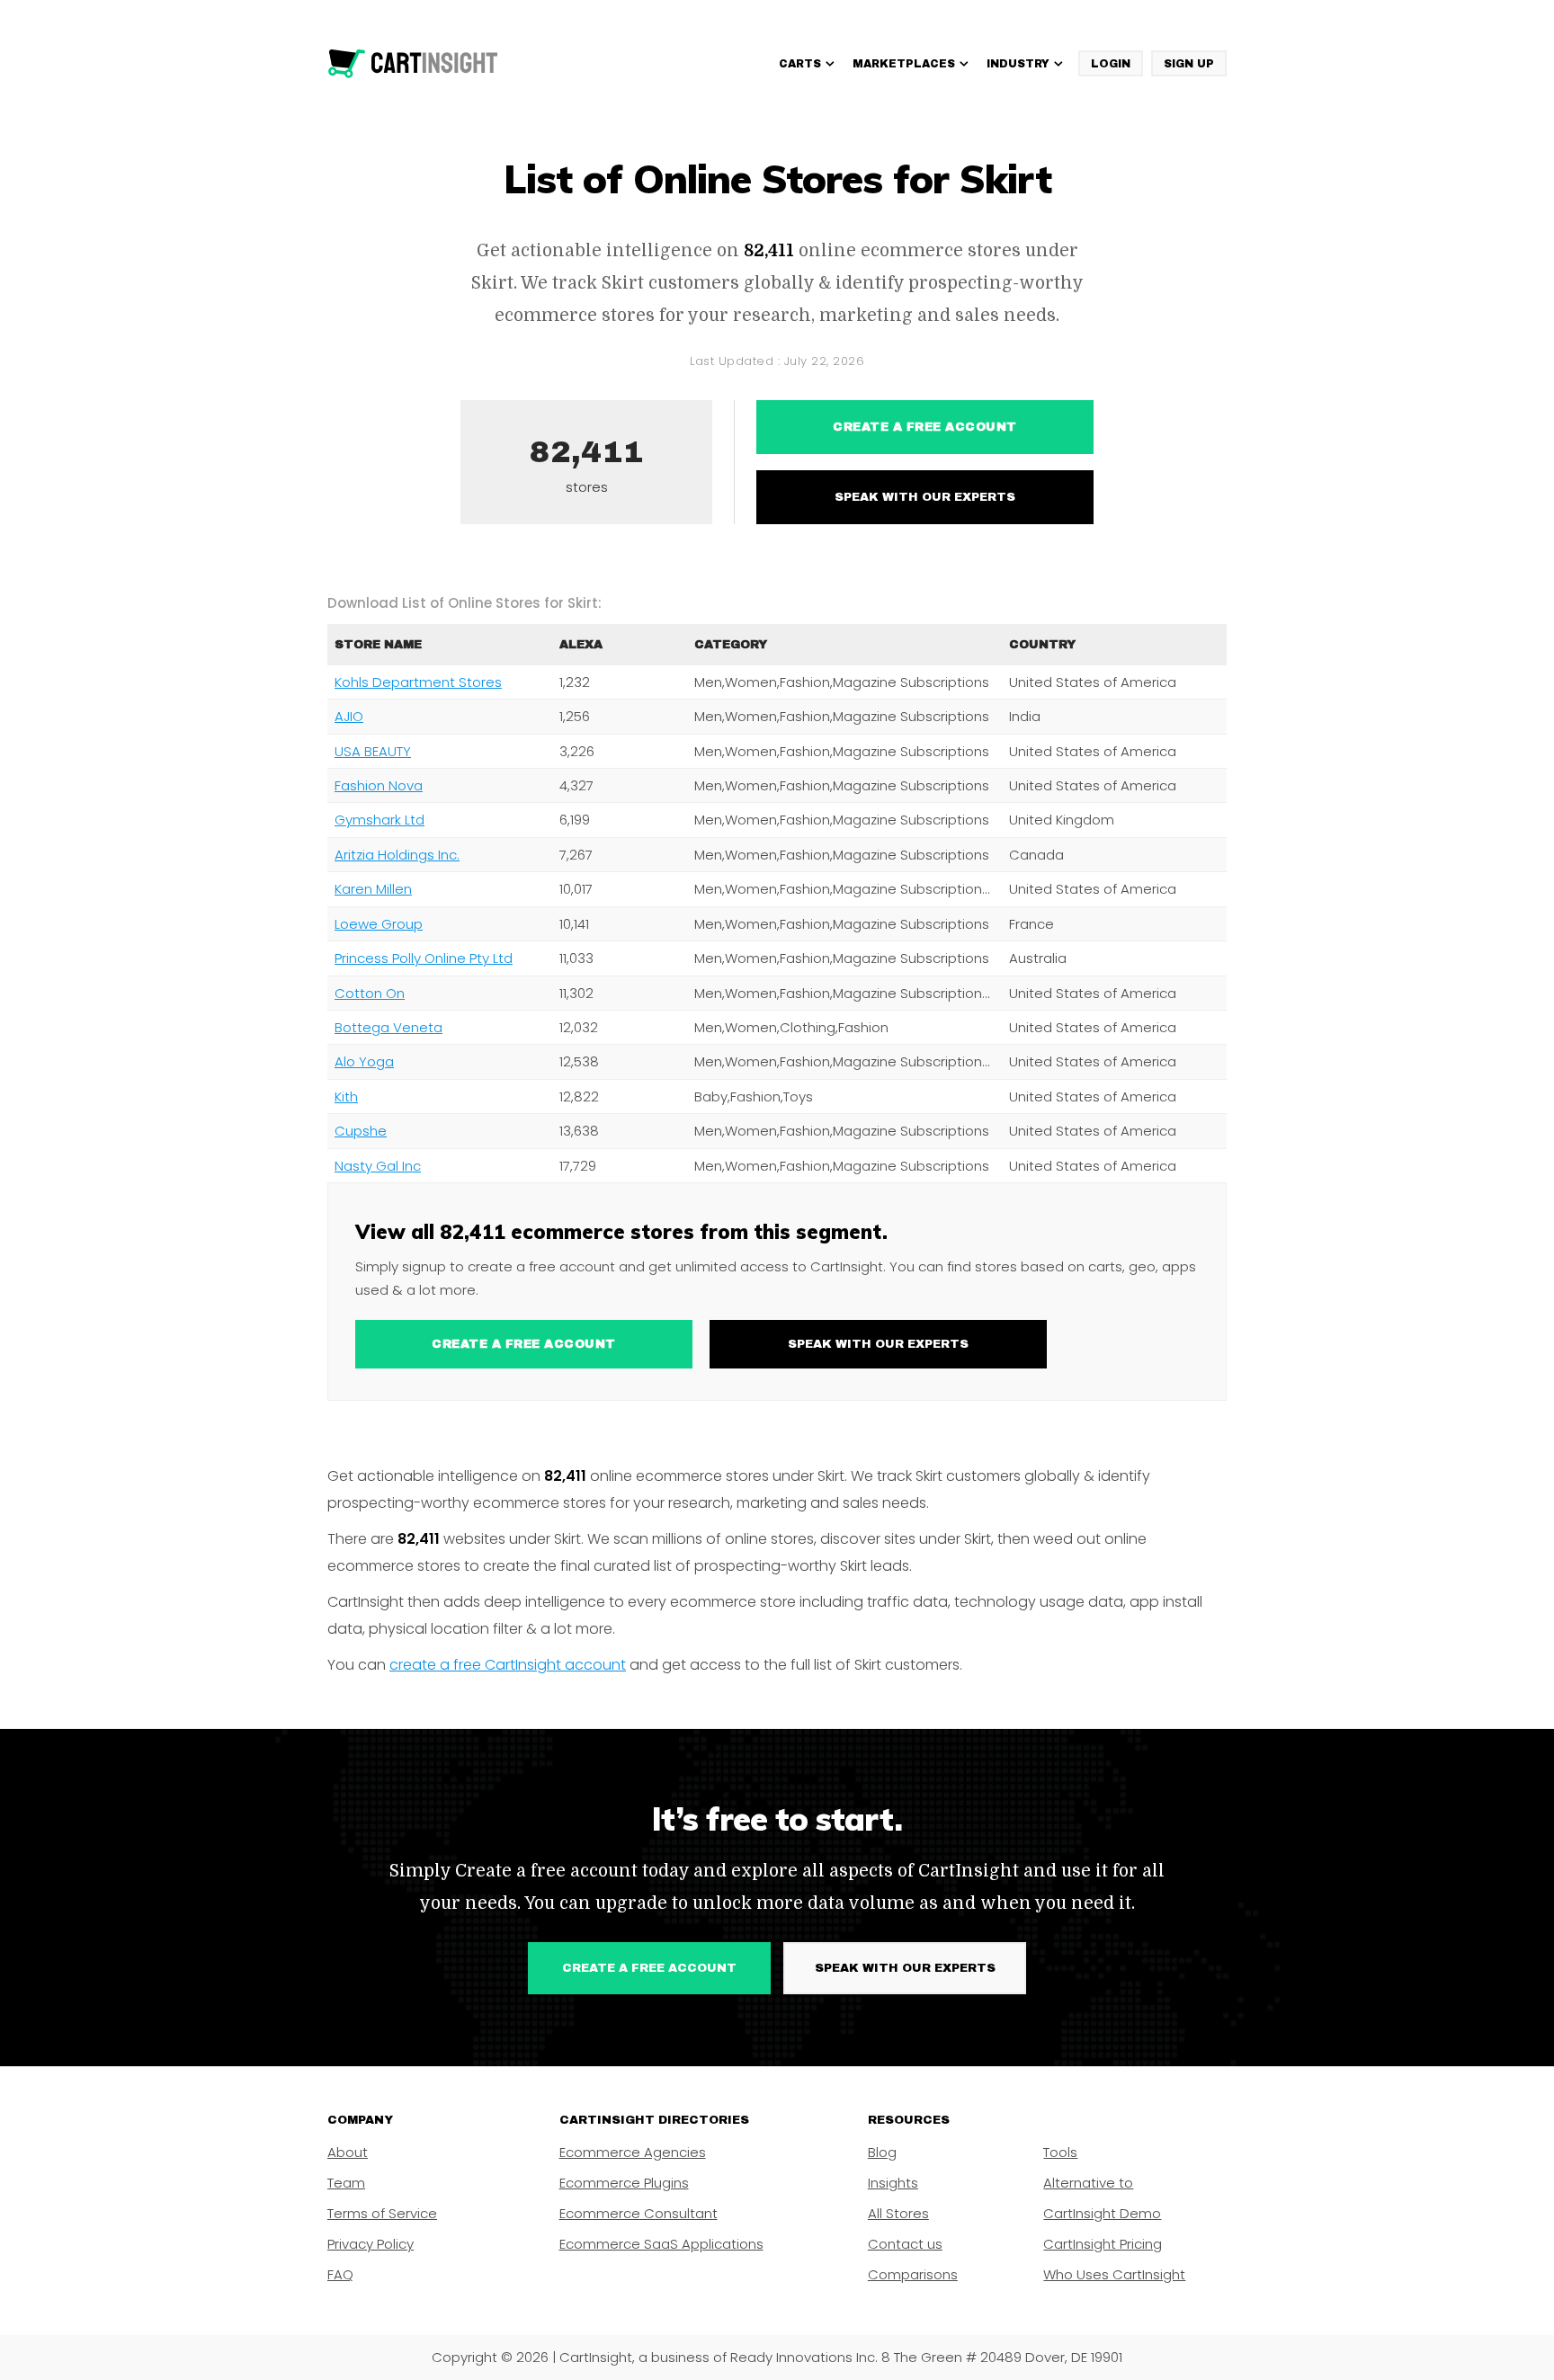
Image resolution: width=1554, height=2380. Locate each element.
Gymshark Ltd (380, 820)
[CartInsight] (413, 64)
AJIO (349, 716)
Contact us (905, 2244)
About (348, 2152)
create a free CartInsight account (508, 1665)
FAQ (340, 2274)
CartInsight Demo (1102, 2213)
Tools (1060, 2152)
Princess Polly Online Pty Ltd (424, 958)
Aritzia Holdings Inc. (397, 855)
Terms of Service (382, 2213)
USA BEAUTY (373, 751)
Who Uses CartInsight (1114, 2274)
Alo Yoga (364, 1061)
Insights (893, 2183)
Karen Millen (373, 889)
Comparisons (913, 2274)
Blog (882, 2152)
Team (346, 2183)
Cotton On (370, 993)
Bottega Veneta (388, 1027)
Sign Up (1189, 64)
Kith (346, 1096)
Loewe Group (379, 924)
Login (1111, 64)
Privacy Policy (371, 2244)
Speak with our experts (925, 497)
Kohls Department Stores (418, 682)
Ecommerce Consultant (639, 2213)
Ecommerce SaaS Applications (661, 2244)
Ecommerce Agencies (633, 2152)
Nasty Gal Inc (378, 1166)
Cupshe (361, 1131)
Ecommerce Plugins (624, 2183)
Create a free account (925, 427)
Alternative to (1088, 2183)
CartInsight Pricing (1103, 2244)
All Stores (898, 2213)
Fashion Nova (379, 785)
